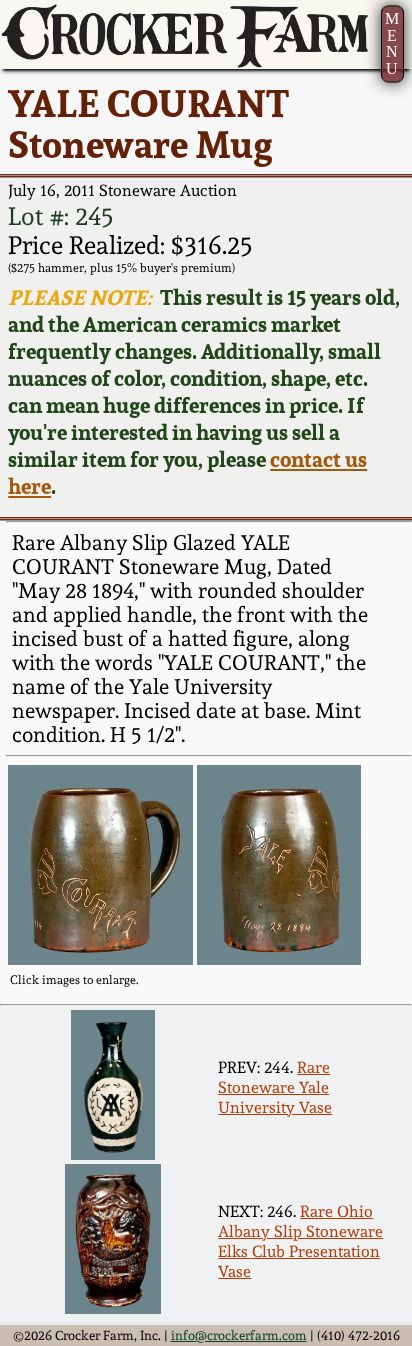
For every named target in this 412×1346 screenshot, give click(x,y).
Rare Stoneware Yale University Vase (275, 1087)
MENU (392, 43)
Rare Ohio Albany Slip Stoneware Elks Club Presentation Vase (300, 1241)
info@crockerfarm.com (239, 1335)
